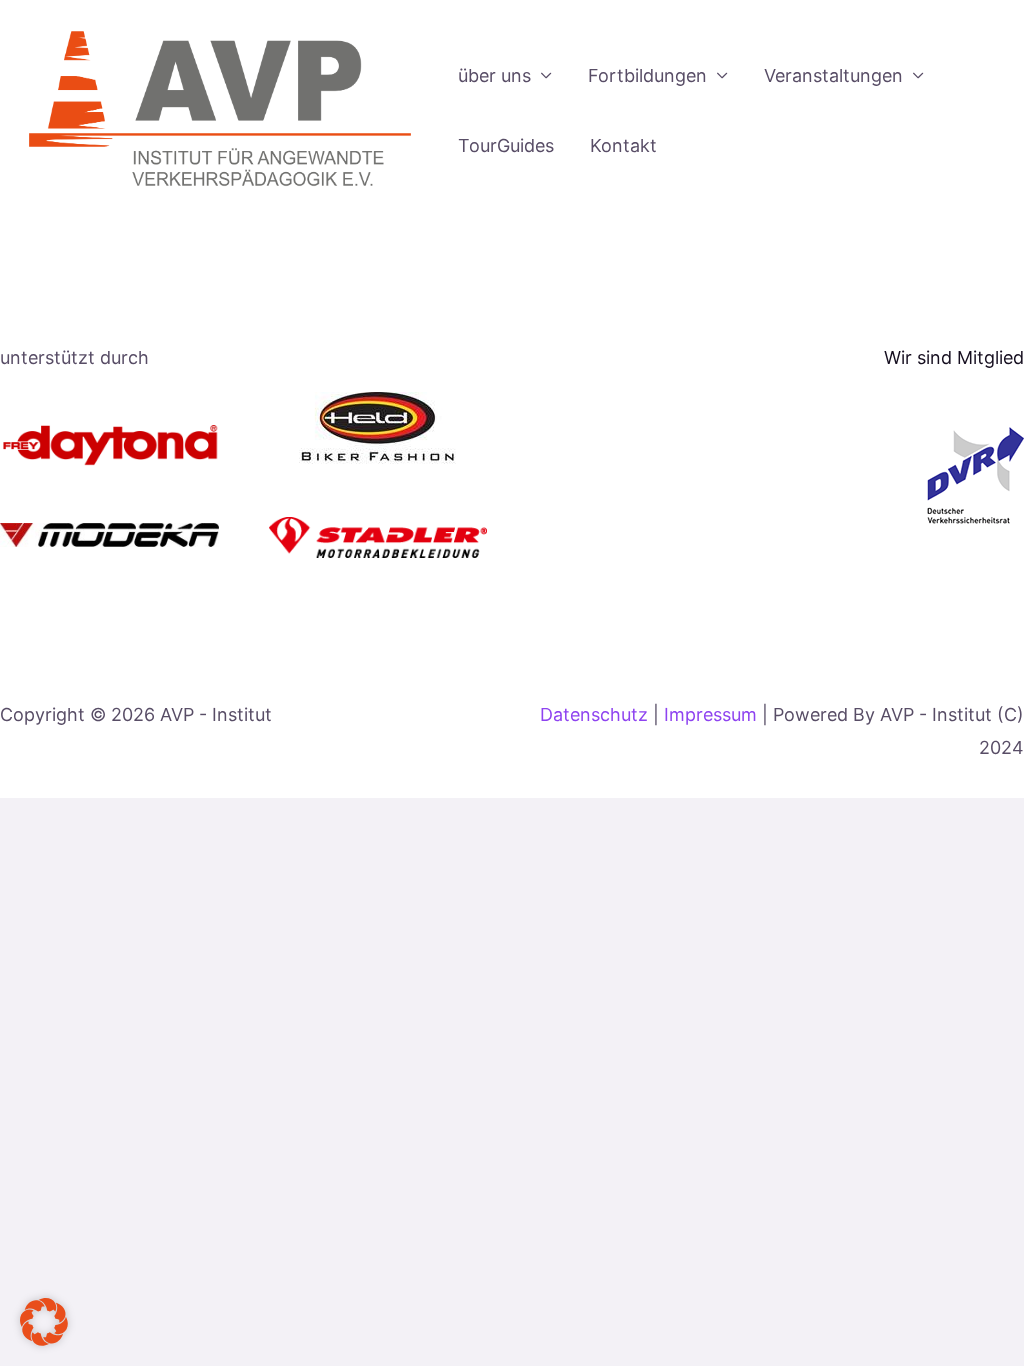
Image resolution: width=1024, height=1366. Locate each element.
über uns (494, 75)
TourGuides (506, 145)
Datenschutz (594, 714)
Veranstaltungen (833, 75)
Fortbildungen (647, 75)
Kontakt (623, 145)
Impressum (713, 714)
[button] (44, 1322)
